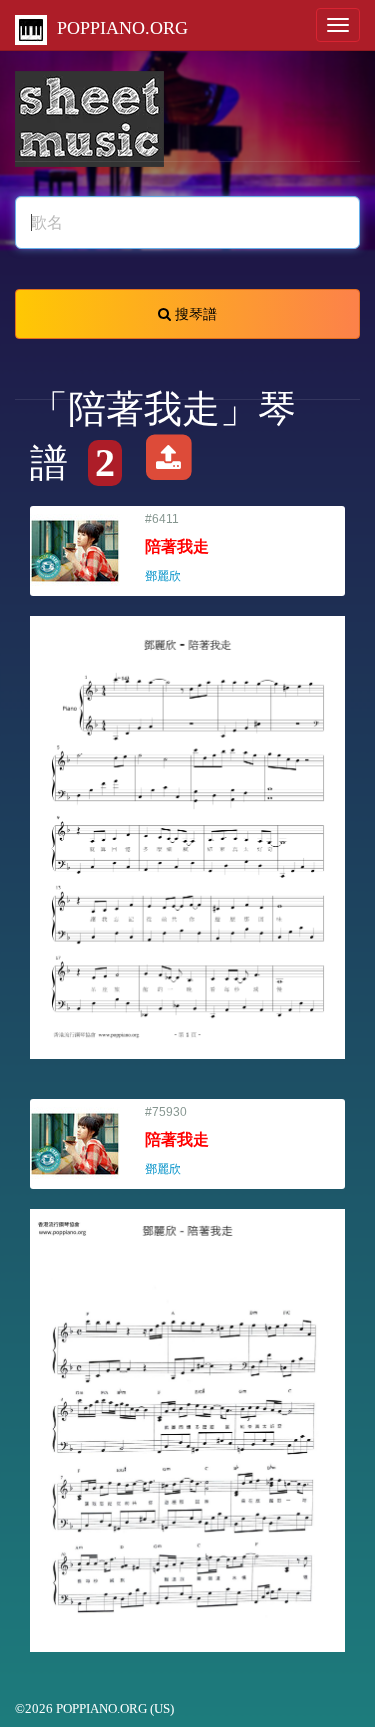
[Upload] (168, 463)
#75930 (177, 1140)
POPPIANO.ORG (117, 28)
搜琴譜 (194, 314)
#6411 (177, 547)
